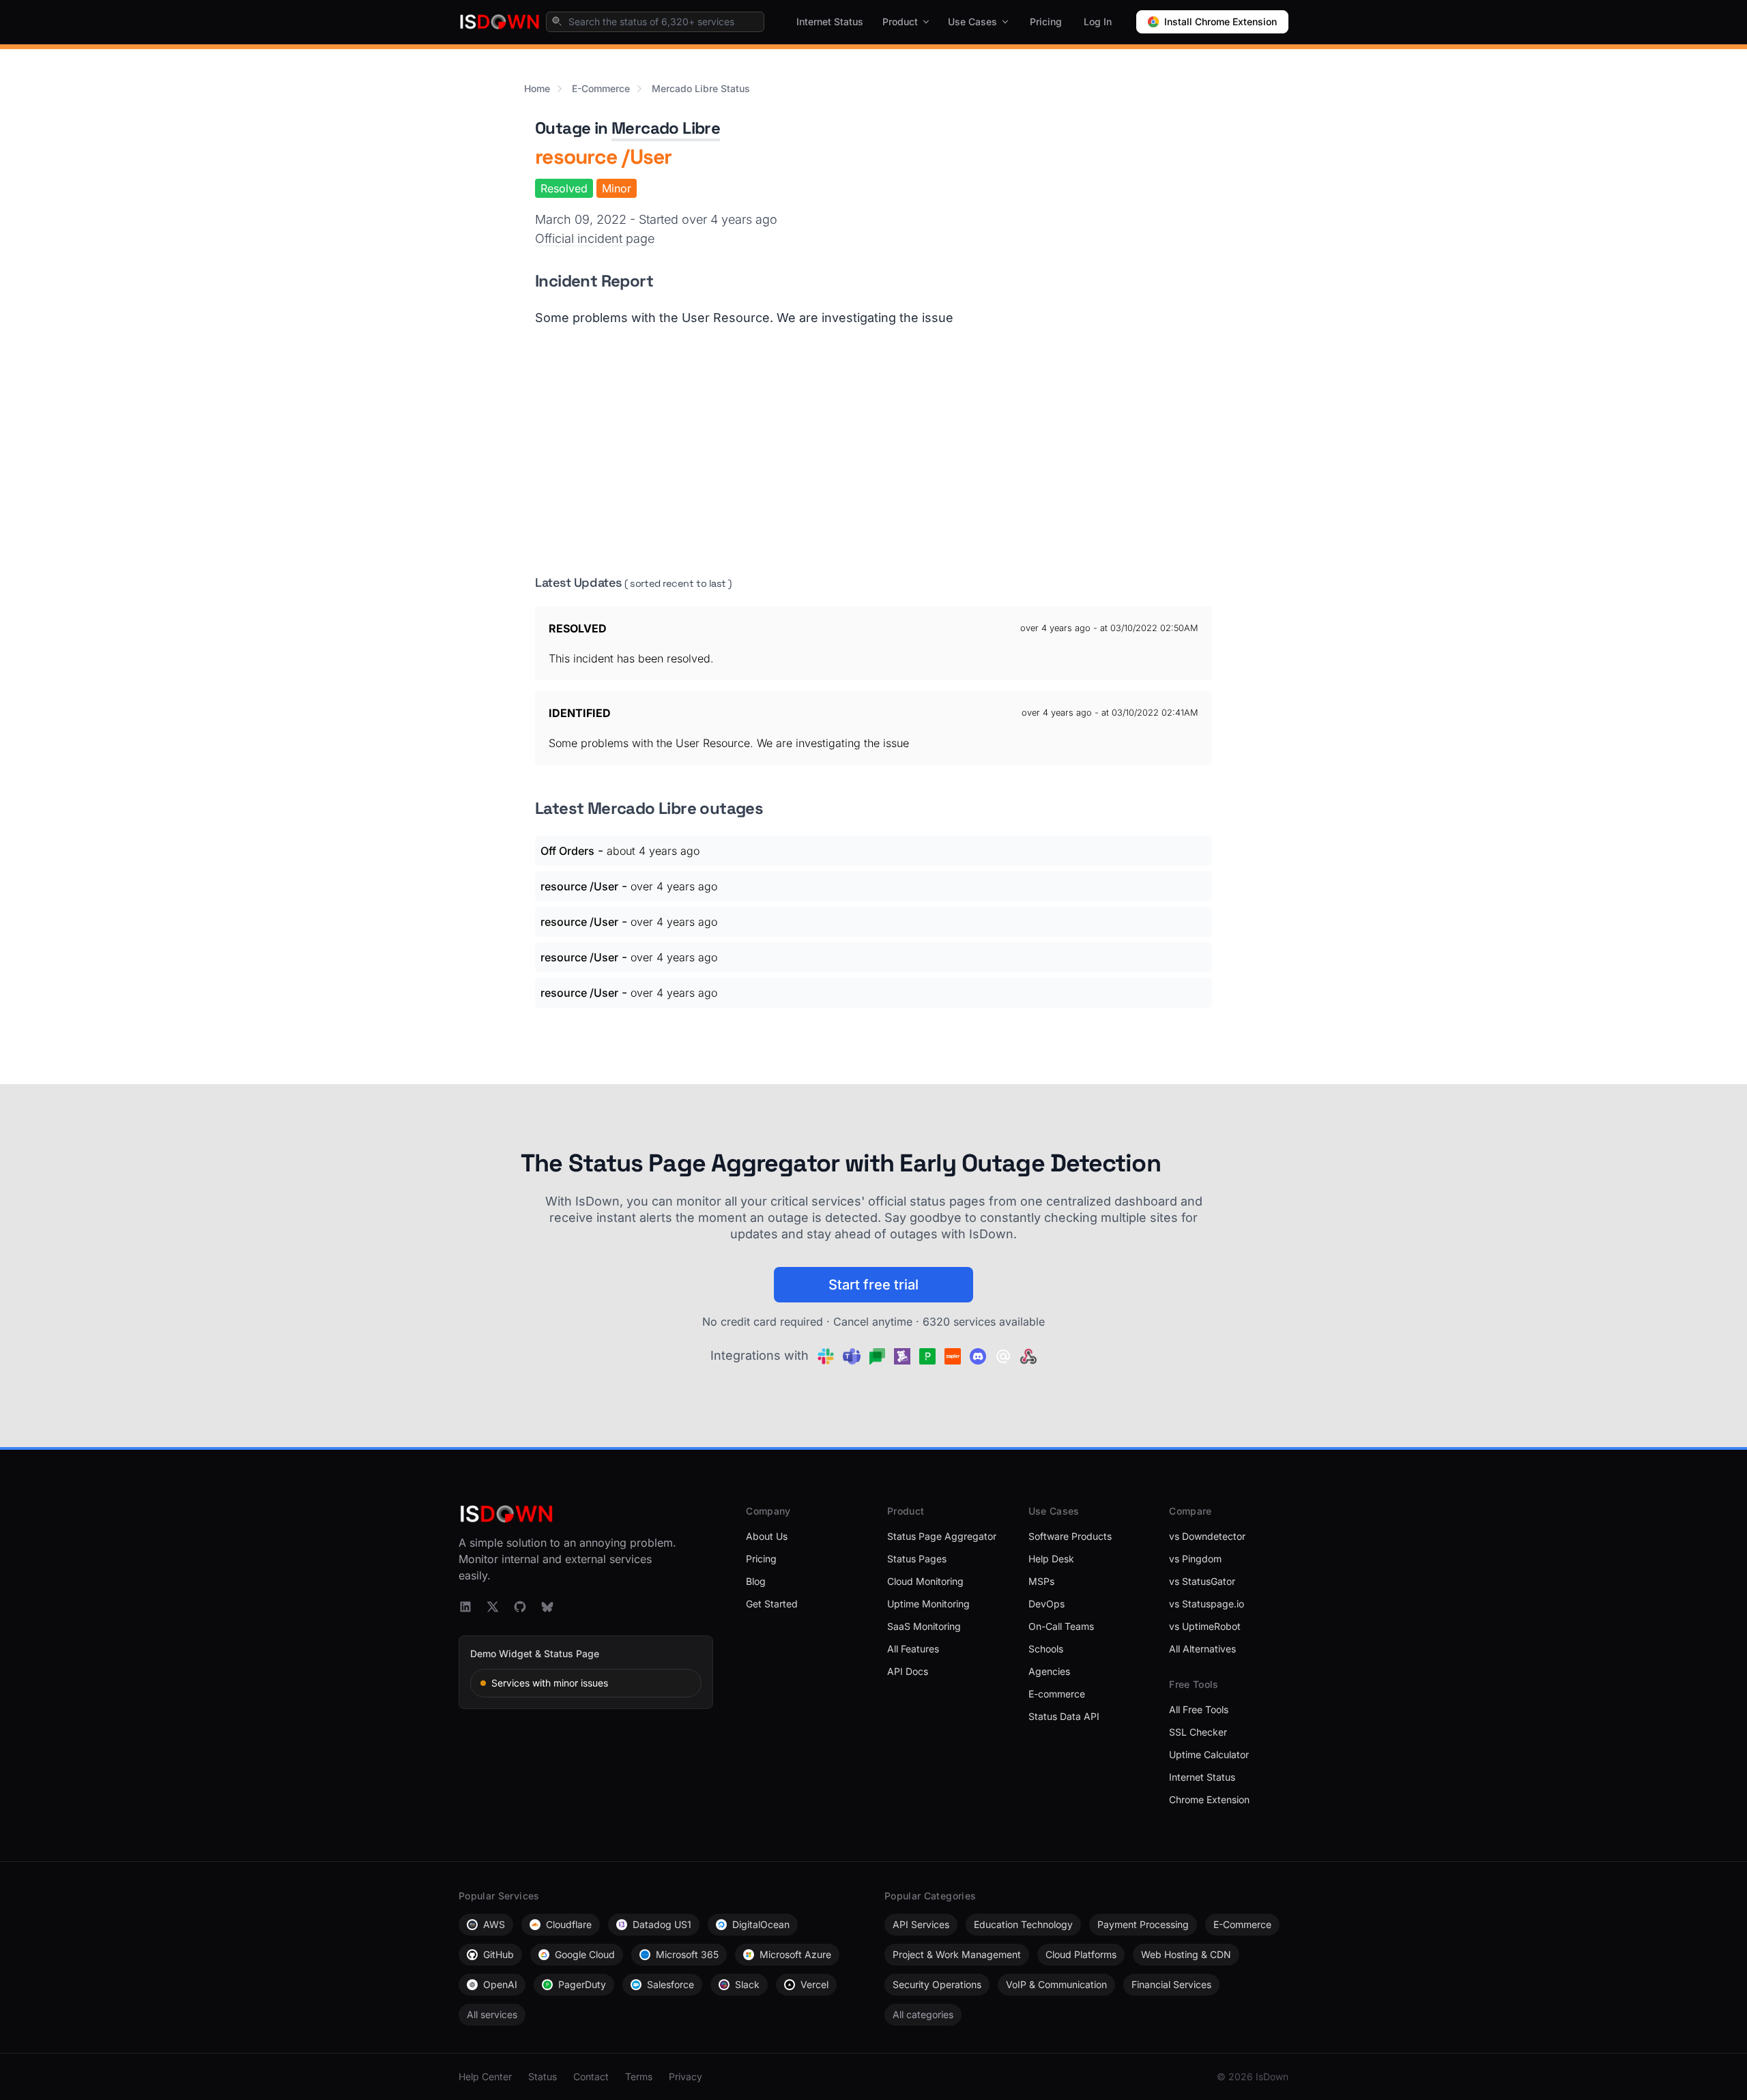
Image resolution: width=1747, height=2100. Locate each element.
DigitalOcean (761, 1924)
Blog (756, 1581)
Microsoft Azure (795, 1954)
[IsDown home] (500, 22)
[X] (493, 1607)
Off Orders (567, 851)
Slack (747, 1984)
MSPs (1041, 1581)
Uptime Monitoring (928, 1604)
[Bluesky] (547, 1607)
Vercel (814, 1984)
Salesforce (670, 1984)
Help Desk (1051, 1559)
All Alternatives (1202, 1649)
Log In (1098, 21)
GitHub (499, 1954)
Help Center (485, 2076)
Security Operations (937, 1984)
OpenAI (500, 1984)
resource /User (579, 886)
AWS (494, 1924)
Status (543, 2076)
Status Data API (1064, 1716)
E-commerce (1057, 1694)
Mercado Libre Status (701, 88)
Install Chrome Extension (1221, 21)
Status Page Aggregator (942, 1536)
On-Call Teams (1061, 1626)
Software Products (1070, 1536)
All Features (913, 1649)
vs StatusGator (1202, 1581)
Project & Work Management (957, 1954)
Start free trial (873, 1285)
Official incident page (595, 238)
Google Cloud (585, 1954)
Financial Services (1171, 1984)
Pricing (1046, 21)
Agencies (1049, 1671)
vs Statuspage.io (1207, 1604)
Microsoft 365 (687, 1954)
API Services (921, 1924)
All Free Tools (1199, 1709)
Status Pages (917, 1559)
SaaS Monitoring (924, 1626)
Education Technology (1023, 1924)
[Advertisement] (873, 450)
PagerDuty (582, 1984)
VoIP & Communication (1056, 1984)
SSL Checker (1198, 1732)
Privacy (685, 2076)
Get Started (772, 1604)
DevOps (1046, 1604)
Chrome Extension (1209, 1799)
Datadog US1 (662, 1924)
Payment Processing (1143, 1924)
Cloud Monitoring (925, 1581)
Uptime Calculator (1209, 1754)
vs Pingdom (1195, 1559)
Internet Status (830, 21)
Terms (639, 2076)
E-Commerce (601, 88)
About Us (767, 1536)
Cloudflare (569, 1924)
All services (492, 2014)
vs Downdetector (1207, 1536)
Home (537, 88)
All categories (923, 2014)
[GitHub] (520, 1607)
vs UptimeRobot (1205, 1626)
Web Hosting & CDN (1186, 1954)
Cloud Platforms (1081, 1954)
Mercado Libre (666, 128)
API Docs (908, 1671)
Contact (591, 2076)
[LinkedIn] (465, 1607)
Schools (1046, 1649)
